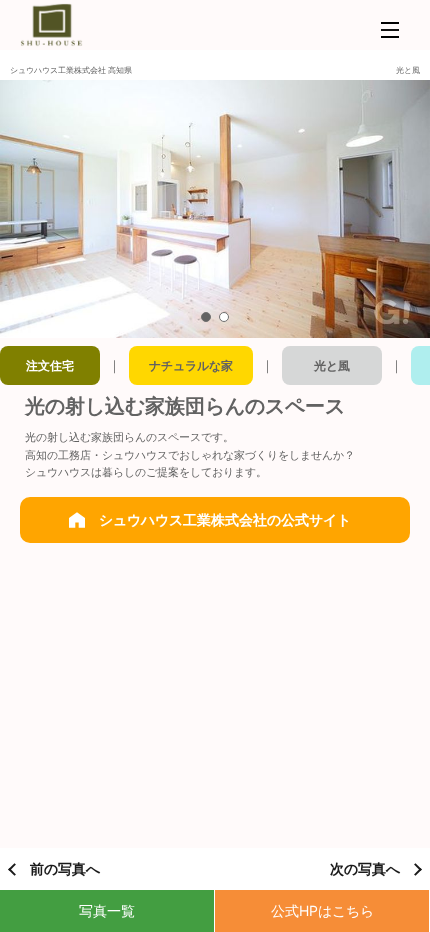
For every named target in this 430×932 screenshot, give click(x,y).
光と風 (332, 365)
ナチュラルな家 (191, 365)
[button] (206, 317)
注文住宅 (50, 365)
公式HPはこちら (322, 910)
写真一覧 (107, 910)
